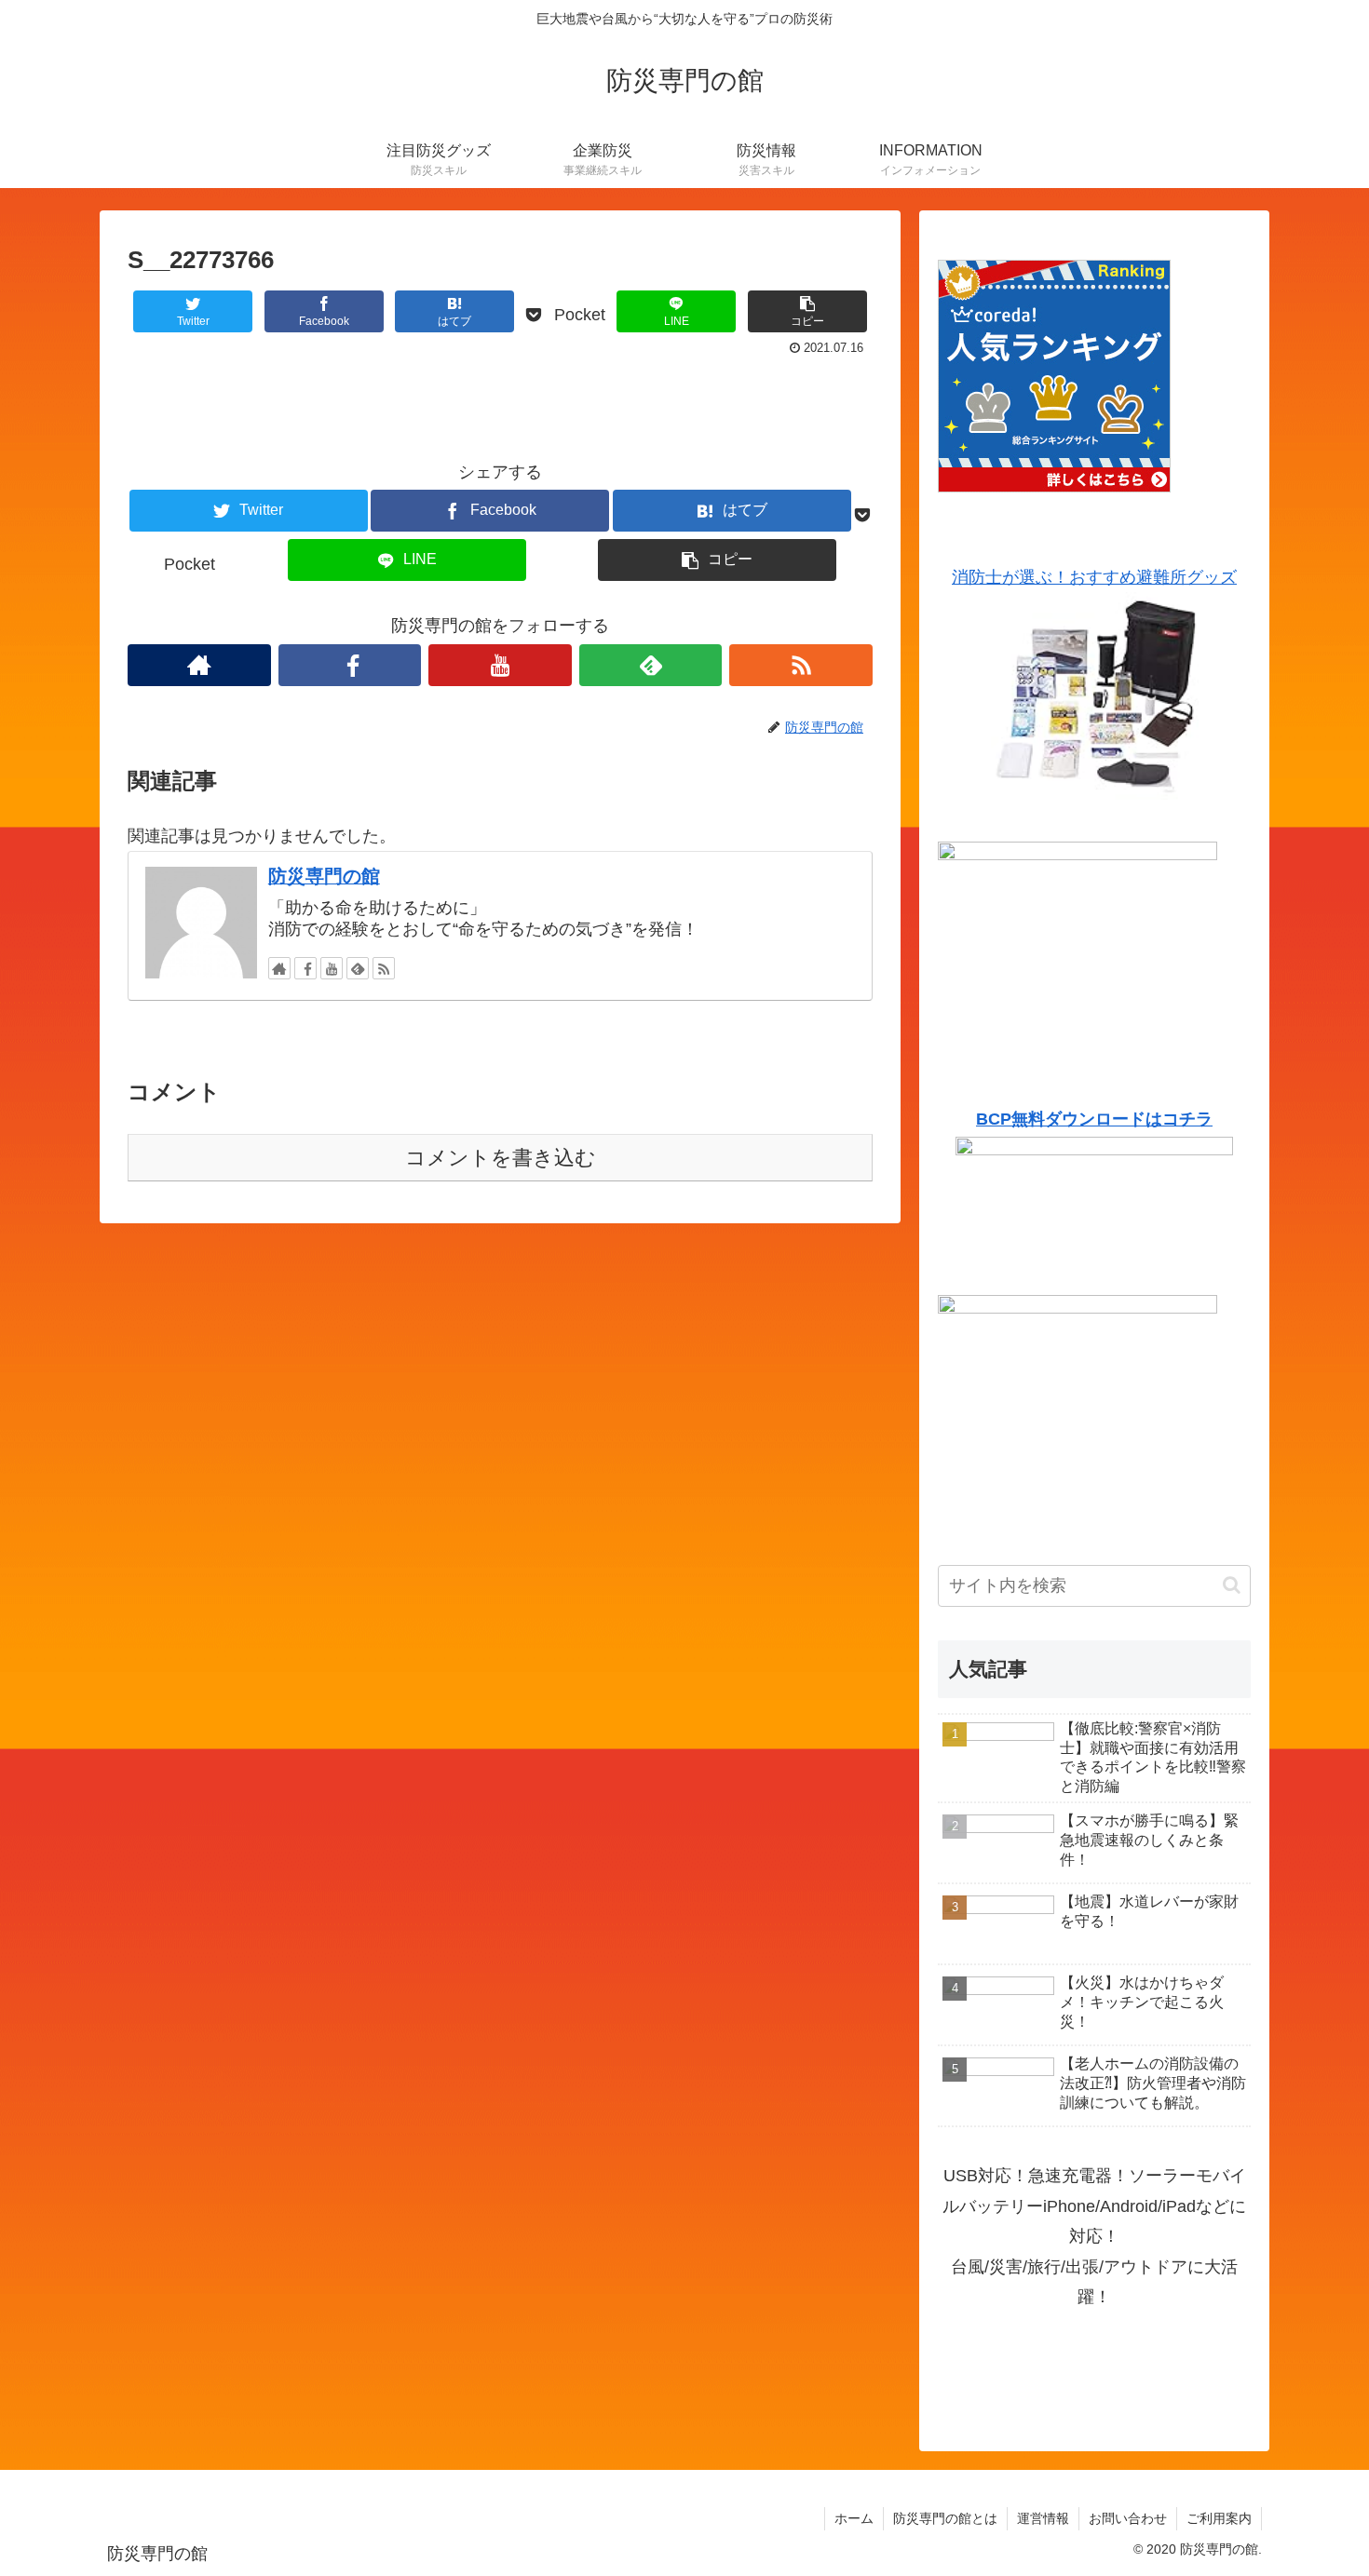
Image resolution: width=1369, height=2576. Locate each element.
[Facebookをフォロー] (350, 665)
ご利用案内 (1219, 2518)
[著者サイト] (199, 665)
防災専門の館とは (945, 2518)
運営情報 (1043, 2518)
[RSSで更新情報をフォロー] (801, 665)
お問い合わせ (1128, 2518)
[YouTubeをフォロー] (500, 665)
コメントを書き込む (501, 1158)
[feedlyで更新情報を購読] (651, 665)
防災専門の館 (324, 876)
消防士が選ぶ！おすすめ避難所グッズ (1094, 577)
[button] (1232, 1585)
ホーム (854, 2518)
